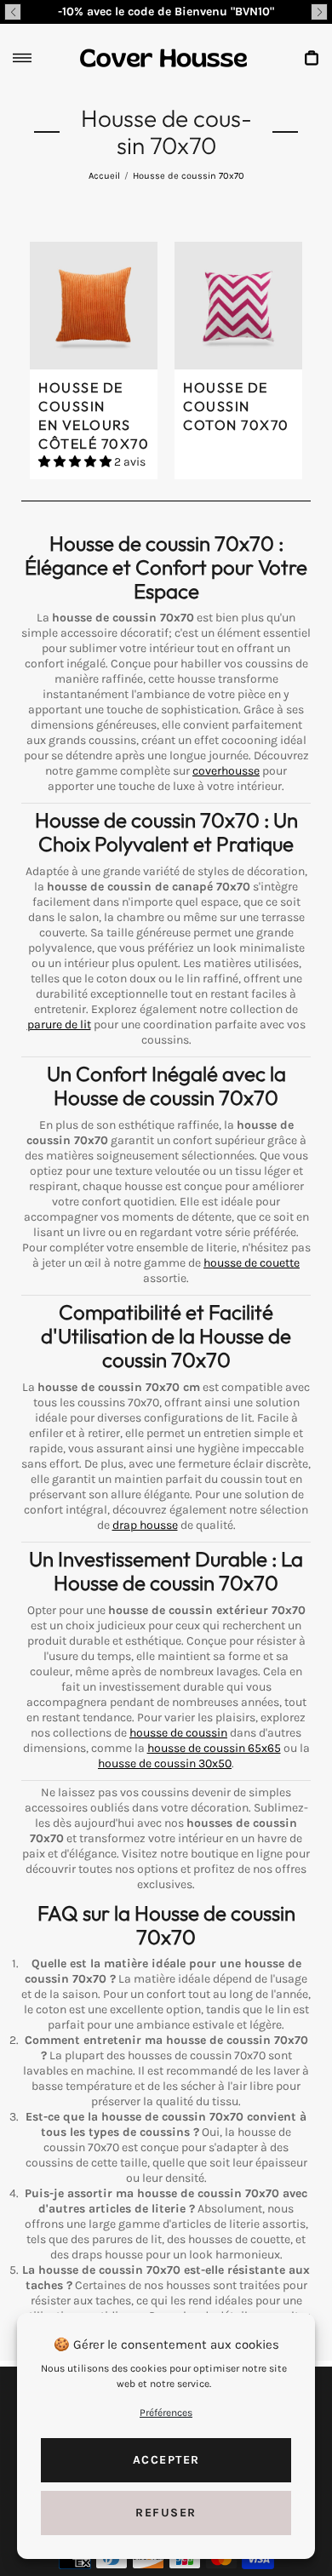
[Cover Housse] (163, 58)
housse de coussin (178, 1733)
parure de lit (59, 1025)
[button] (13, 12)
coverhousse (226, 771)
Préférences (166, 2413)
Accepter (166, 2460)
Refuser (166, 2513)
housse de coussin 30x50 (165, 1763)
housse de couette (252, 1263)
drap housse (145, 1525)
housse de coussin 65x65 (214, 1748)
